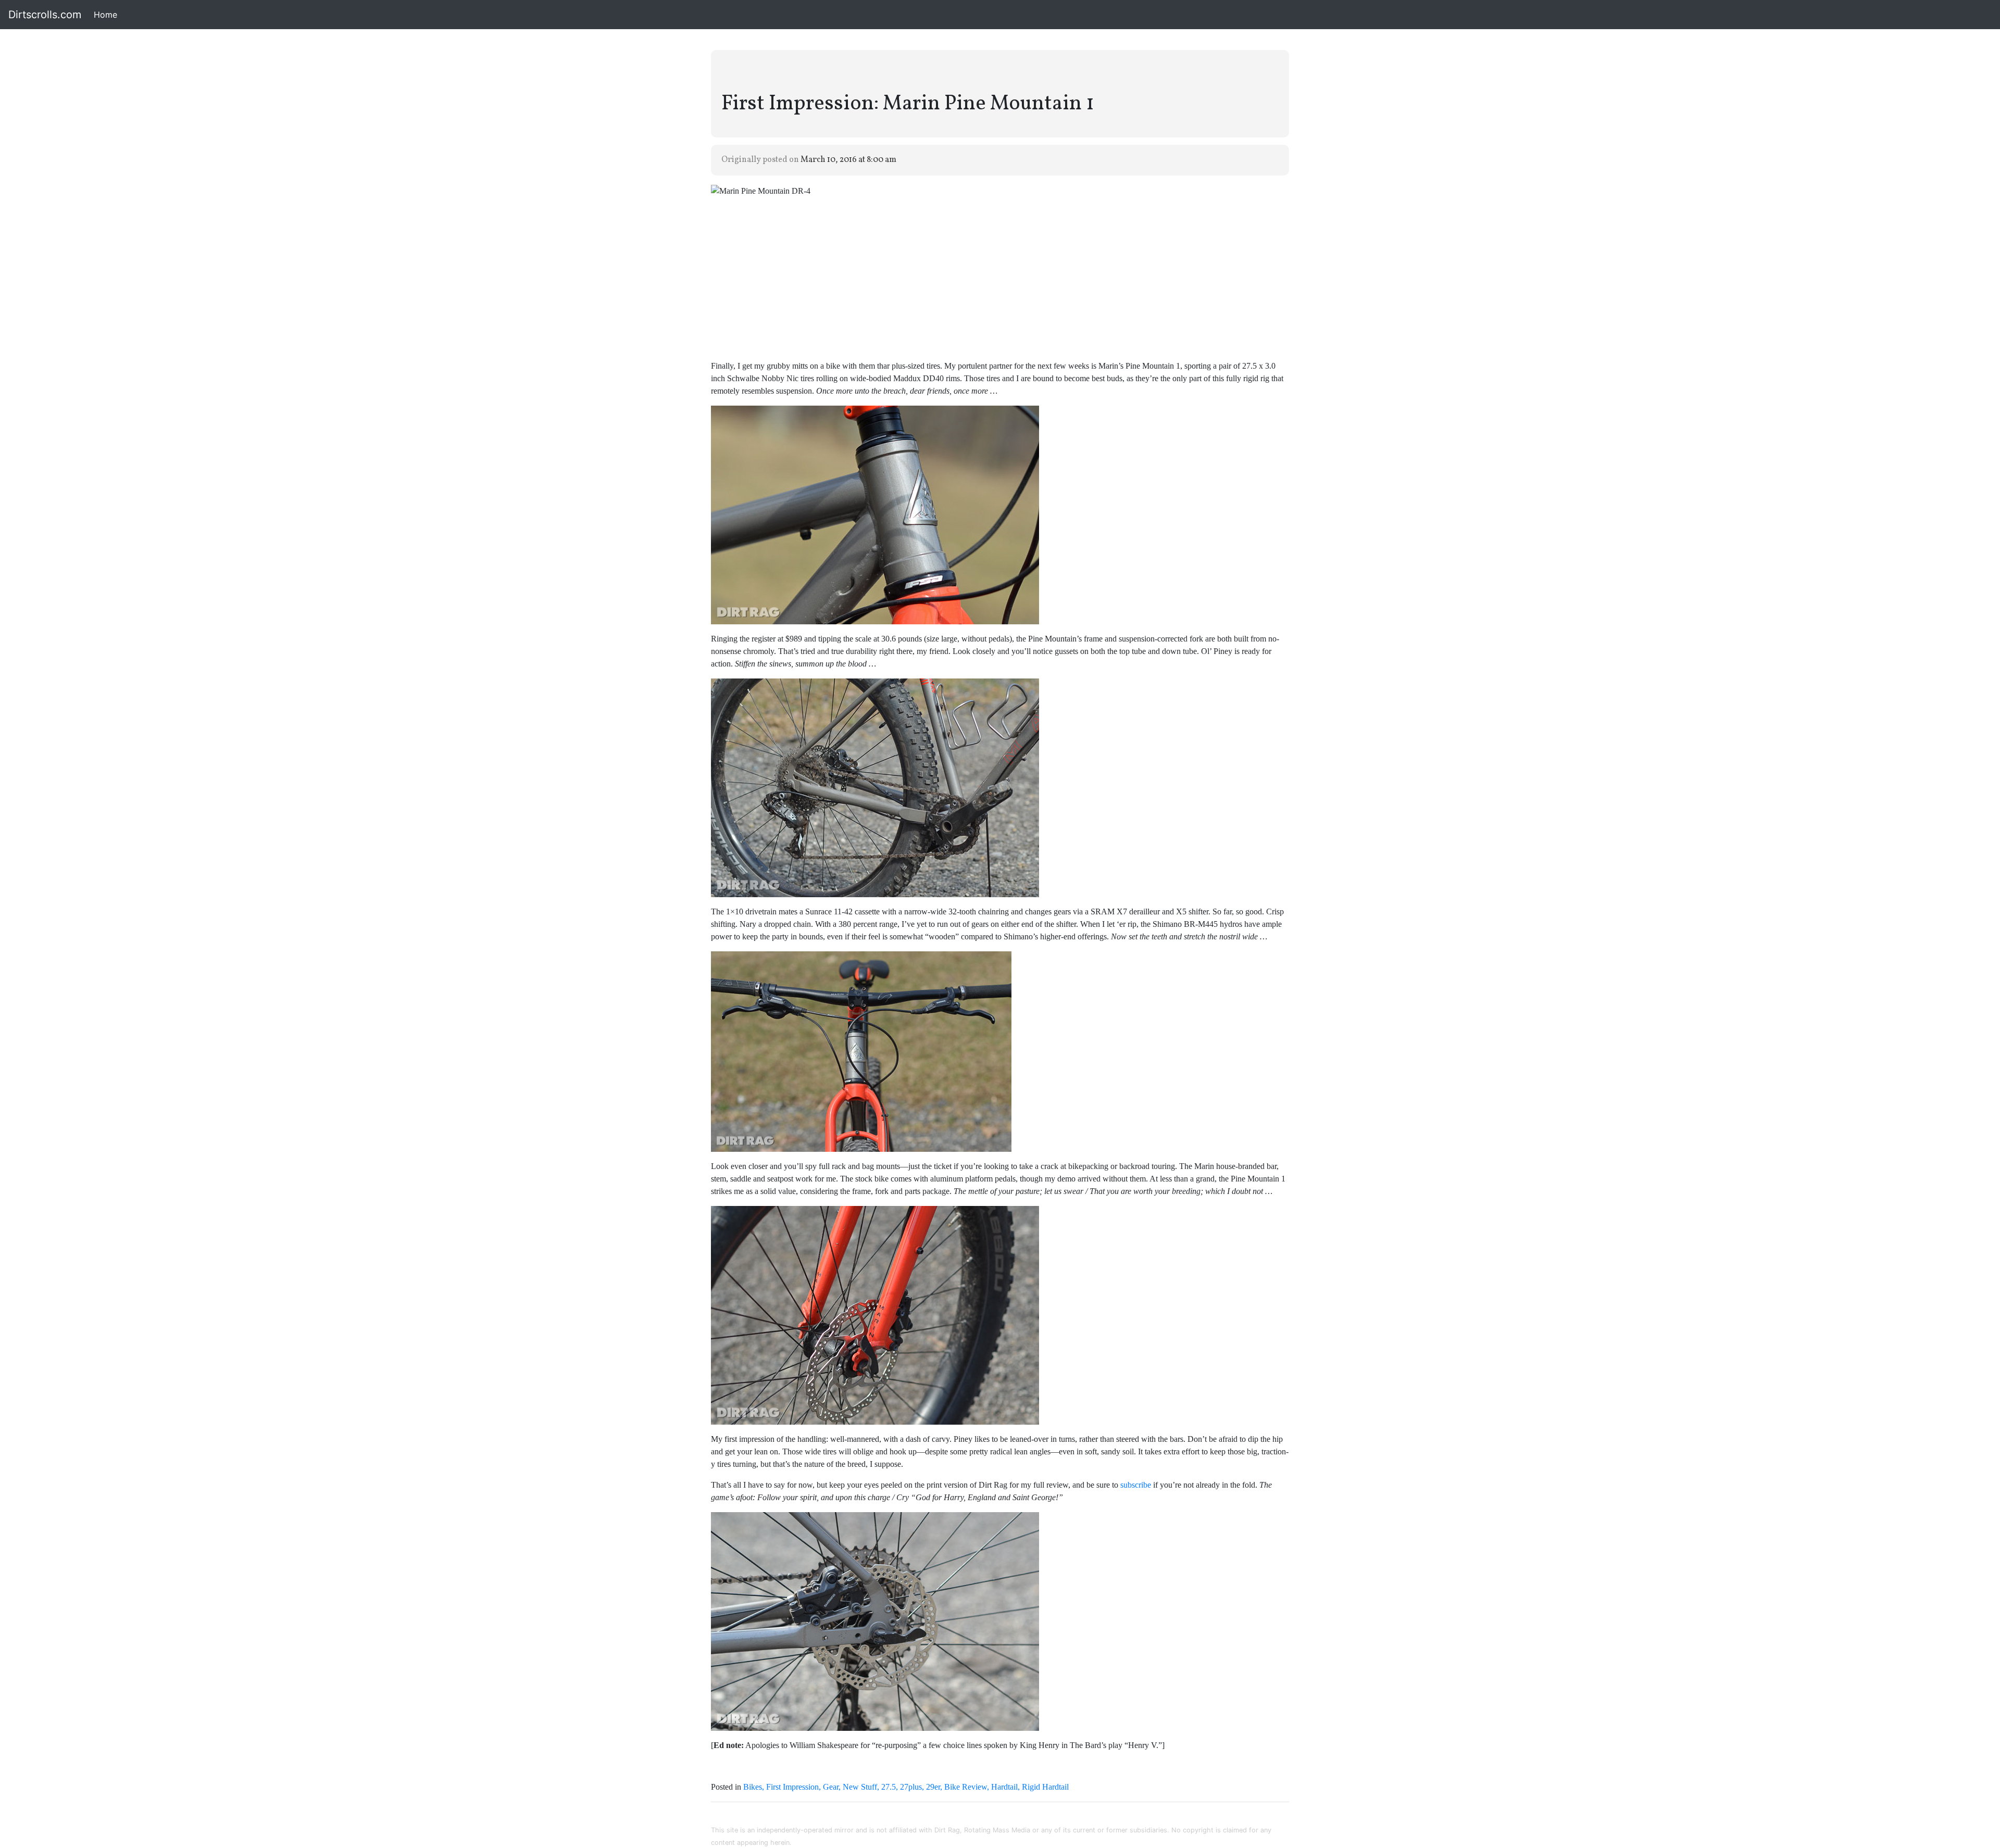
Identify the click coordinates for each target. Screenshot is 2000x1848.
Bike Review (966, 1787)
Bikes (753, 1787)
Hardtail (1004, 1787)
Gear (831, 1787)
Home (108, 15)
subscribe (1136, 1485)
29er (933, 1787)
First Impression (792, 1787)
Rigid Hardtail (1045, 1787)
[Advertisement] (1000, 279)
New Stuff (860, 1787)
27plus (911, 1787)
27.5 (889, 1787)
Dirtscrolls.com (45, 15)
